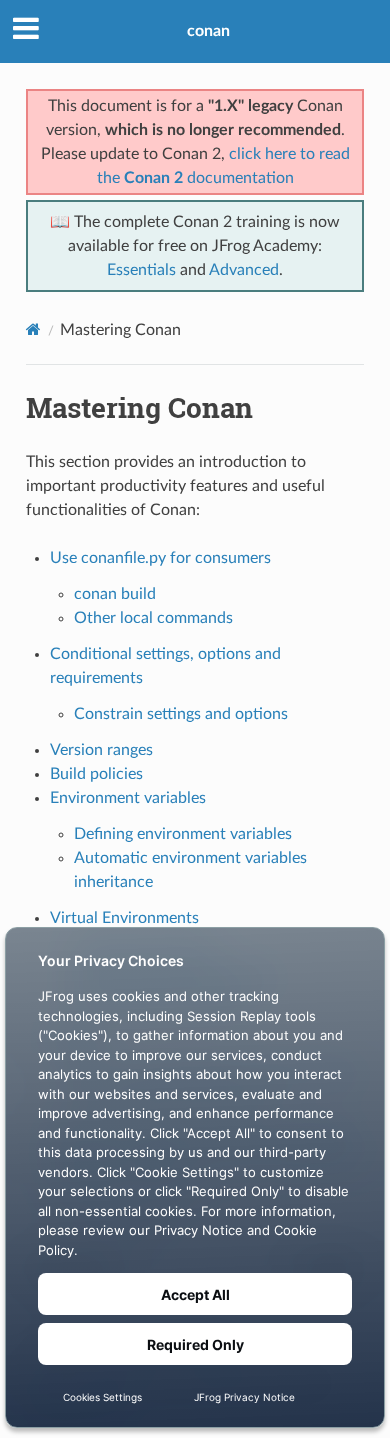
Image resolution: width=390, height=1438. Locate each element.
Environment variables (128, 798)
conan (208, 31)
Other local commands (153, 618)
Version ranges (101, 750)
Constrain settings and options (181, 714)
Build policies (96, 774)
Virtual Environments (124, 918)
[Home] (33, 329)
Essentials (141, 270)
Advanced (244, 270)
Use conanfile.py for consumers (160, 558)
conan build (115, 594)
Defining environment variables (183, 834)
